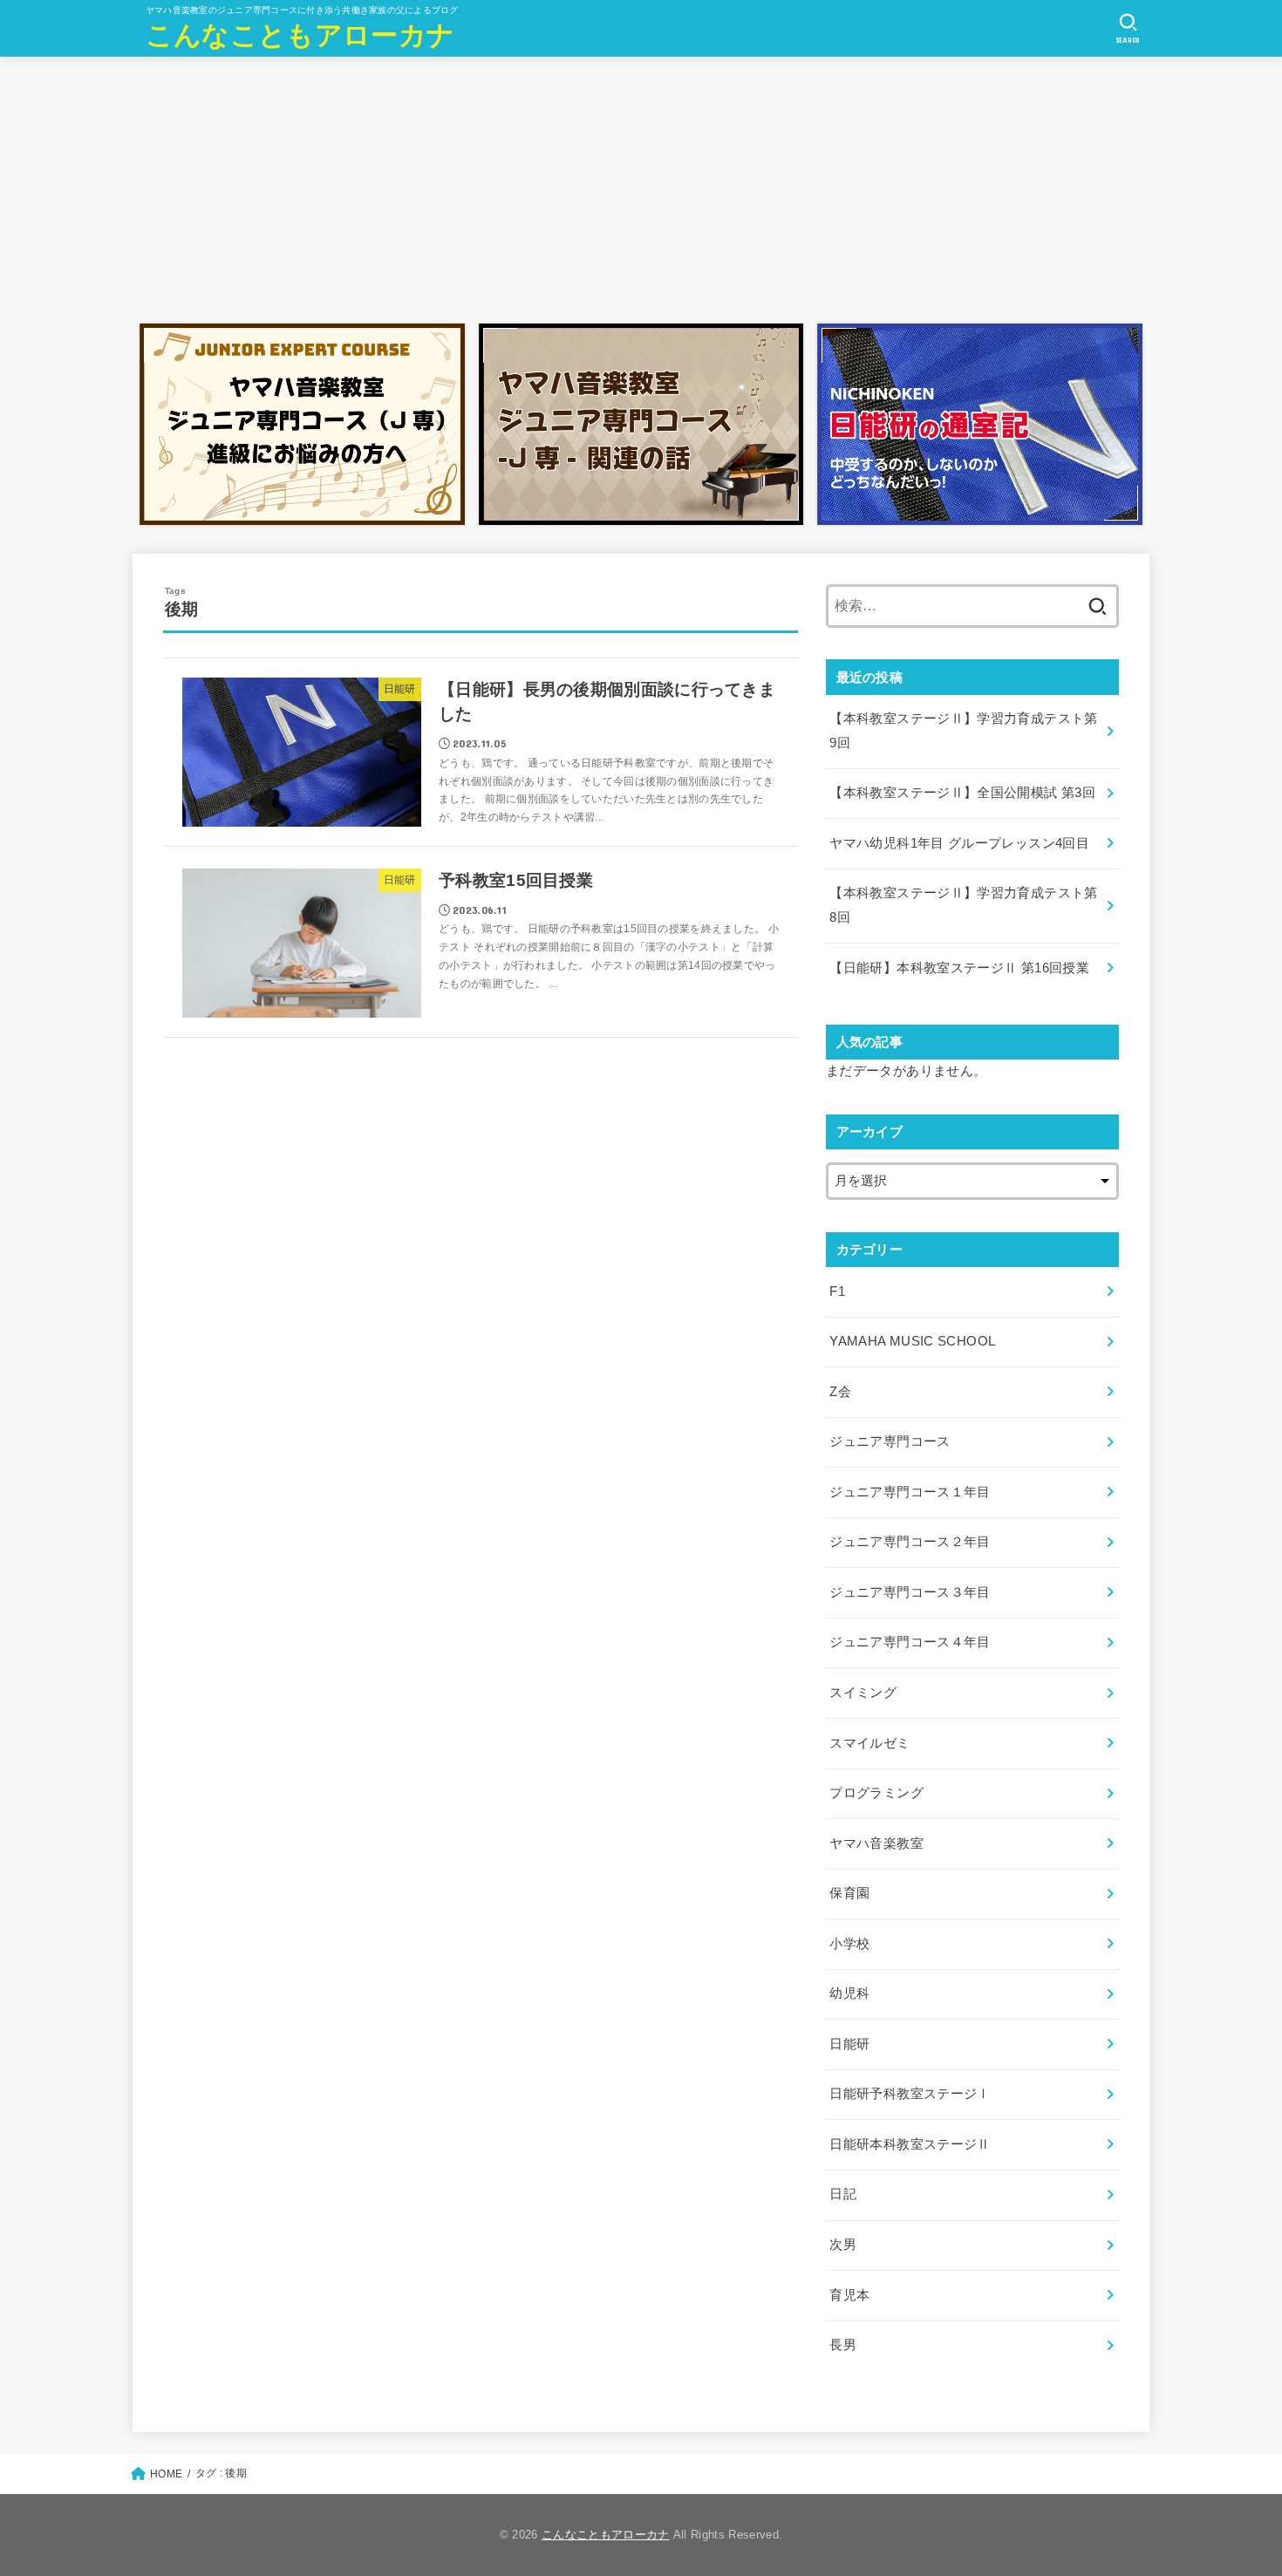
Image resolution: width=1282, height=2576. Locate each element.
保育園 (849, 1893)
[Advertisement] (641, 186)
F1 (837, 1291)
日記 (843, 2194)
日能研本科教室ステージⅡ (910, 2144)
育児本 (849, 2295)
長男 (843, 2345)
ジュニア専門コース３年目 (910, 1592)
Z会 (840, 1392)
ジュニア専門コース (890, 1441)
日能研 (849, 2044)
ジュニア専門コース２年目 (910, 1542)
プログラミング (876, 1793)
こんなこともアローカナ (300, 35)
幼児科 (849, 1993)
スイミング (863, 1693)
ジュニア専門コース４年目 (910, 1642)
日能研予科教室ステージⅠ (910, 2094)
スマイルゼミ (869, 1743)
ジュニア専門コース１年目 (910, 1492)
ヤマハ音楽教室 (876, 1843)
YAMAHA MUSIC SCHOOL (912, 1341)
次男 (843, 2245)
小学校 (849, 1944)
